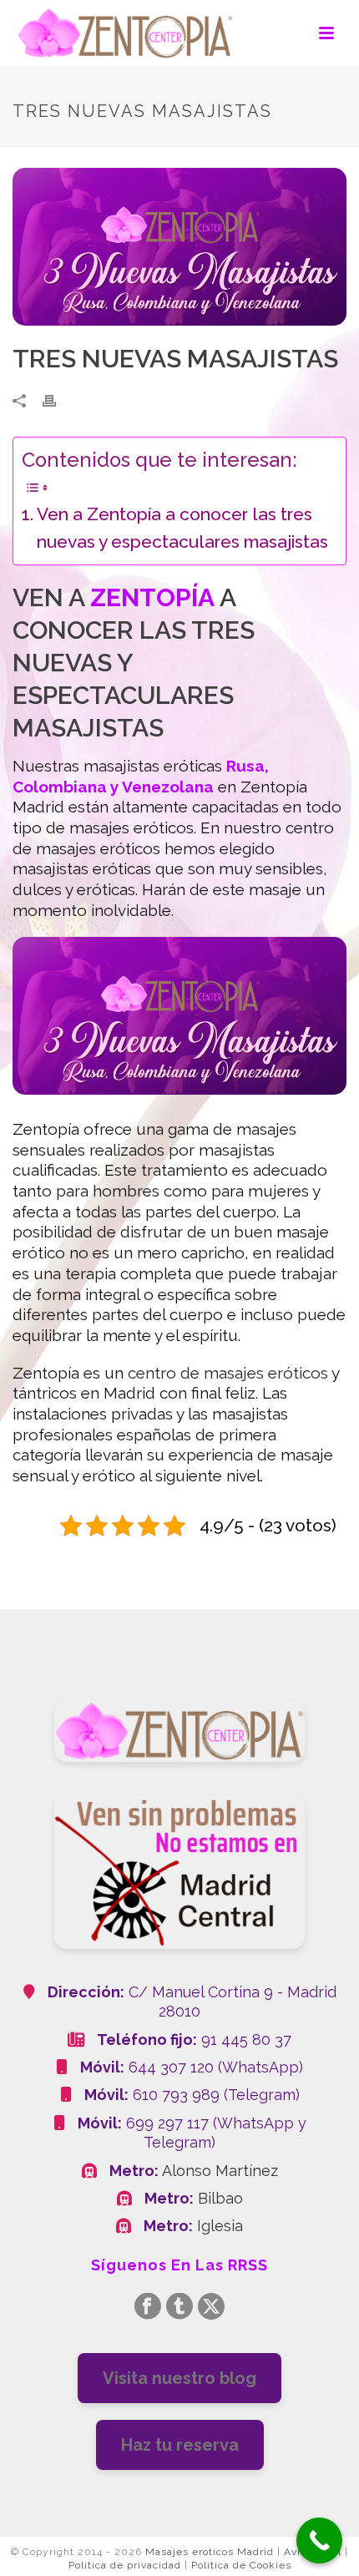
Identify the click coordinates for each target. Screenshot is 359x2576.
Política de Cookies (241, 2565)
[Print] (58, 399)
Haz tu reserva (180, 2445)
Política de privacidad (125, 2565)
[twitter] (211, 2308)
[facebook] (148, 2308)
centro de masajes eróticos (228, 1373)
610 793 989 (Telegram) (216, 2095)
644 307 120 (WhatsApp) (216, 2067)
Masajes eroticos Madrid (210, 2552)
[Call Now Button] (319, 2541)
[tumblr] (179, 2308)
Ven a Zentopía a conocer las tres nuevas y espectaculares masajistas (182, 528)
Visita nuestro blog (179, 2378)
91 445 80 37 (246, 2040)
